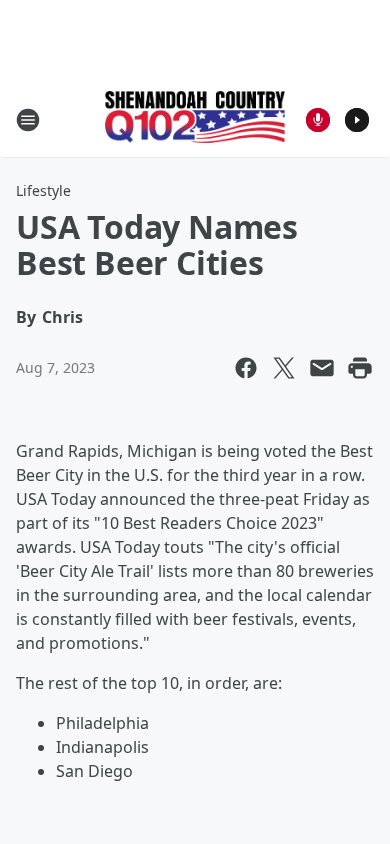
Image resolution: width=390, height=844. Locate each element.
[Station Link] (195, 119)
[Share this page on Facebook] (246, 368)
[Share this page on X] (284, 368)
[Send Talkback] (318, 120)
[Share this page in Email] (322, 368)
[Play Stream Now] (357, 120)
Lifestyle (43, 190)
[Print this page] (360, 368)
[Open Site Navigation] (28, 120)
